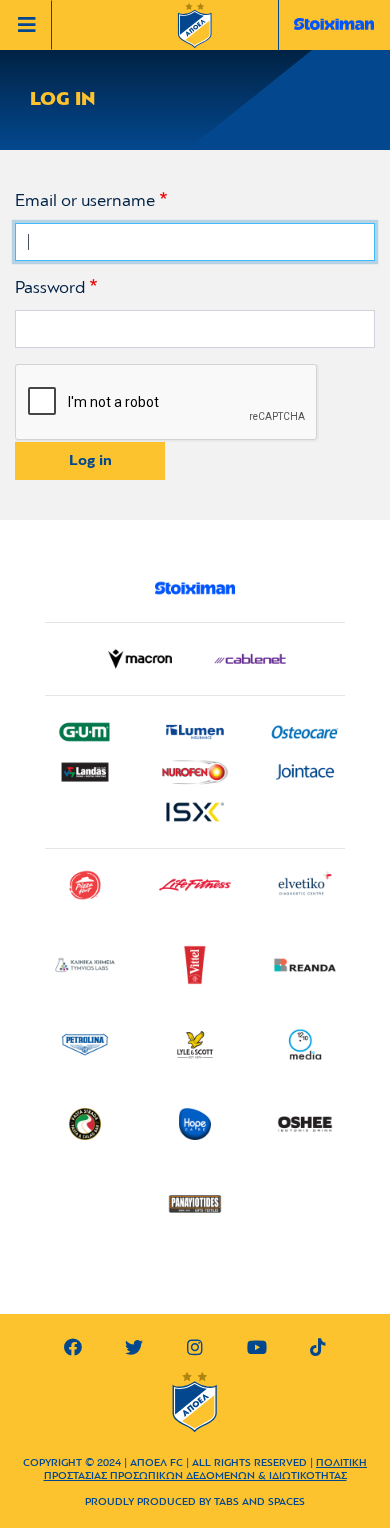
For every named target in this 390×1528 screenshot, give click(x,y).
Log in (90, 461)
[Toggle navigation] (31, 25)
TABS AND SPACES (259, 1502)
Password (50, 289)
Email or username (85, 202)
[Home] (195, 26)
